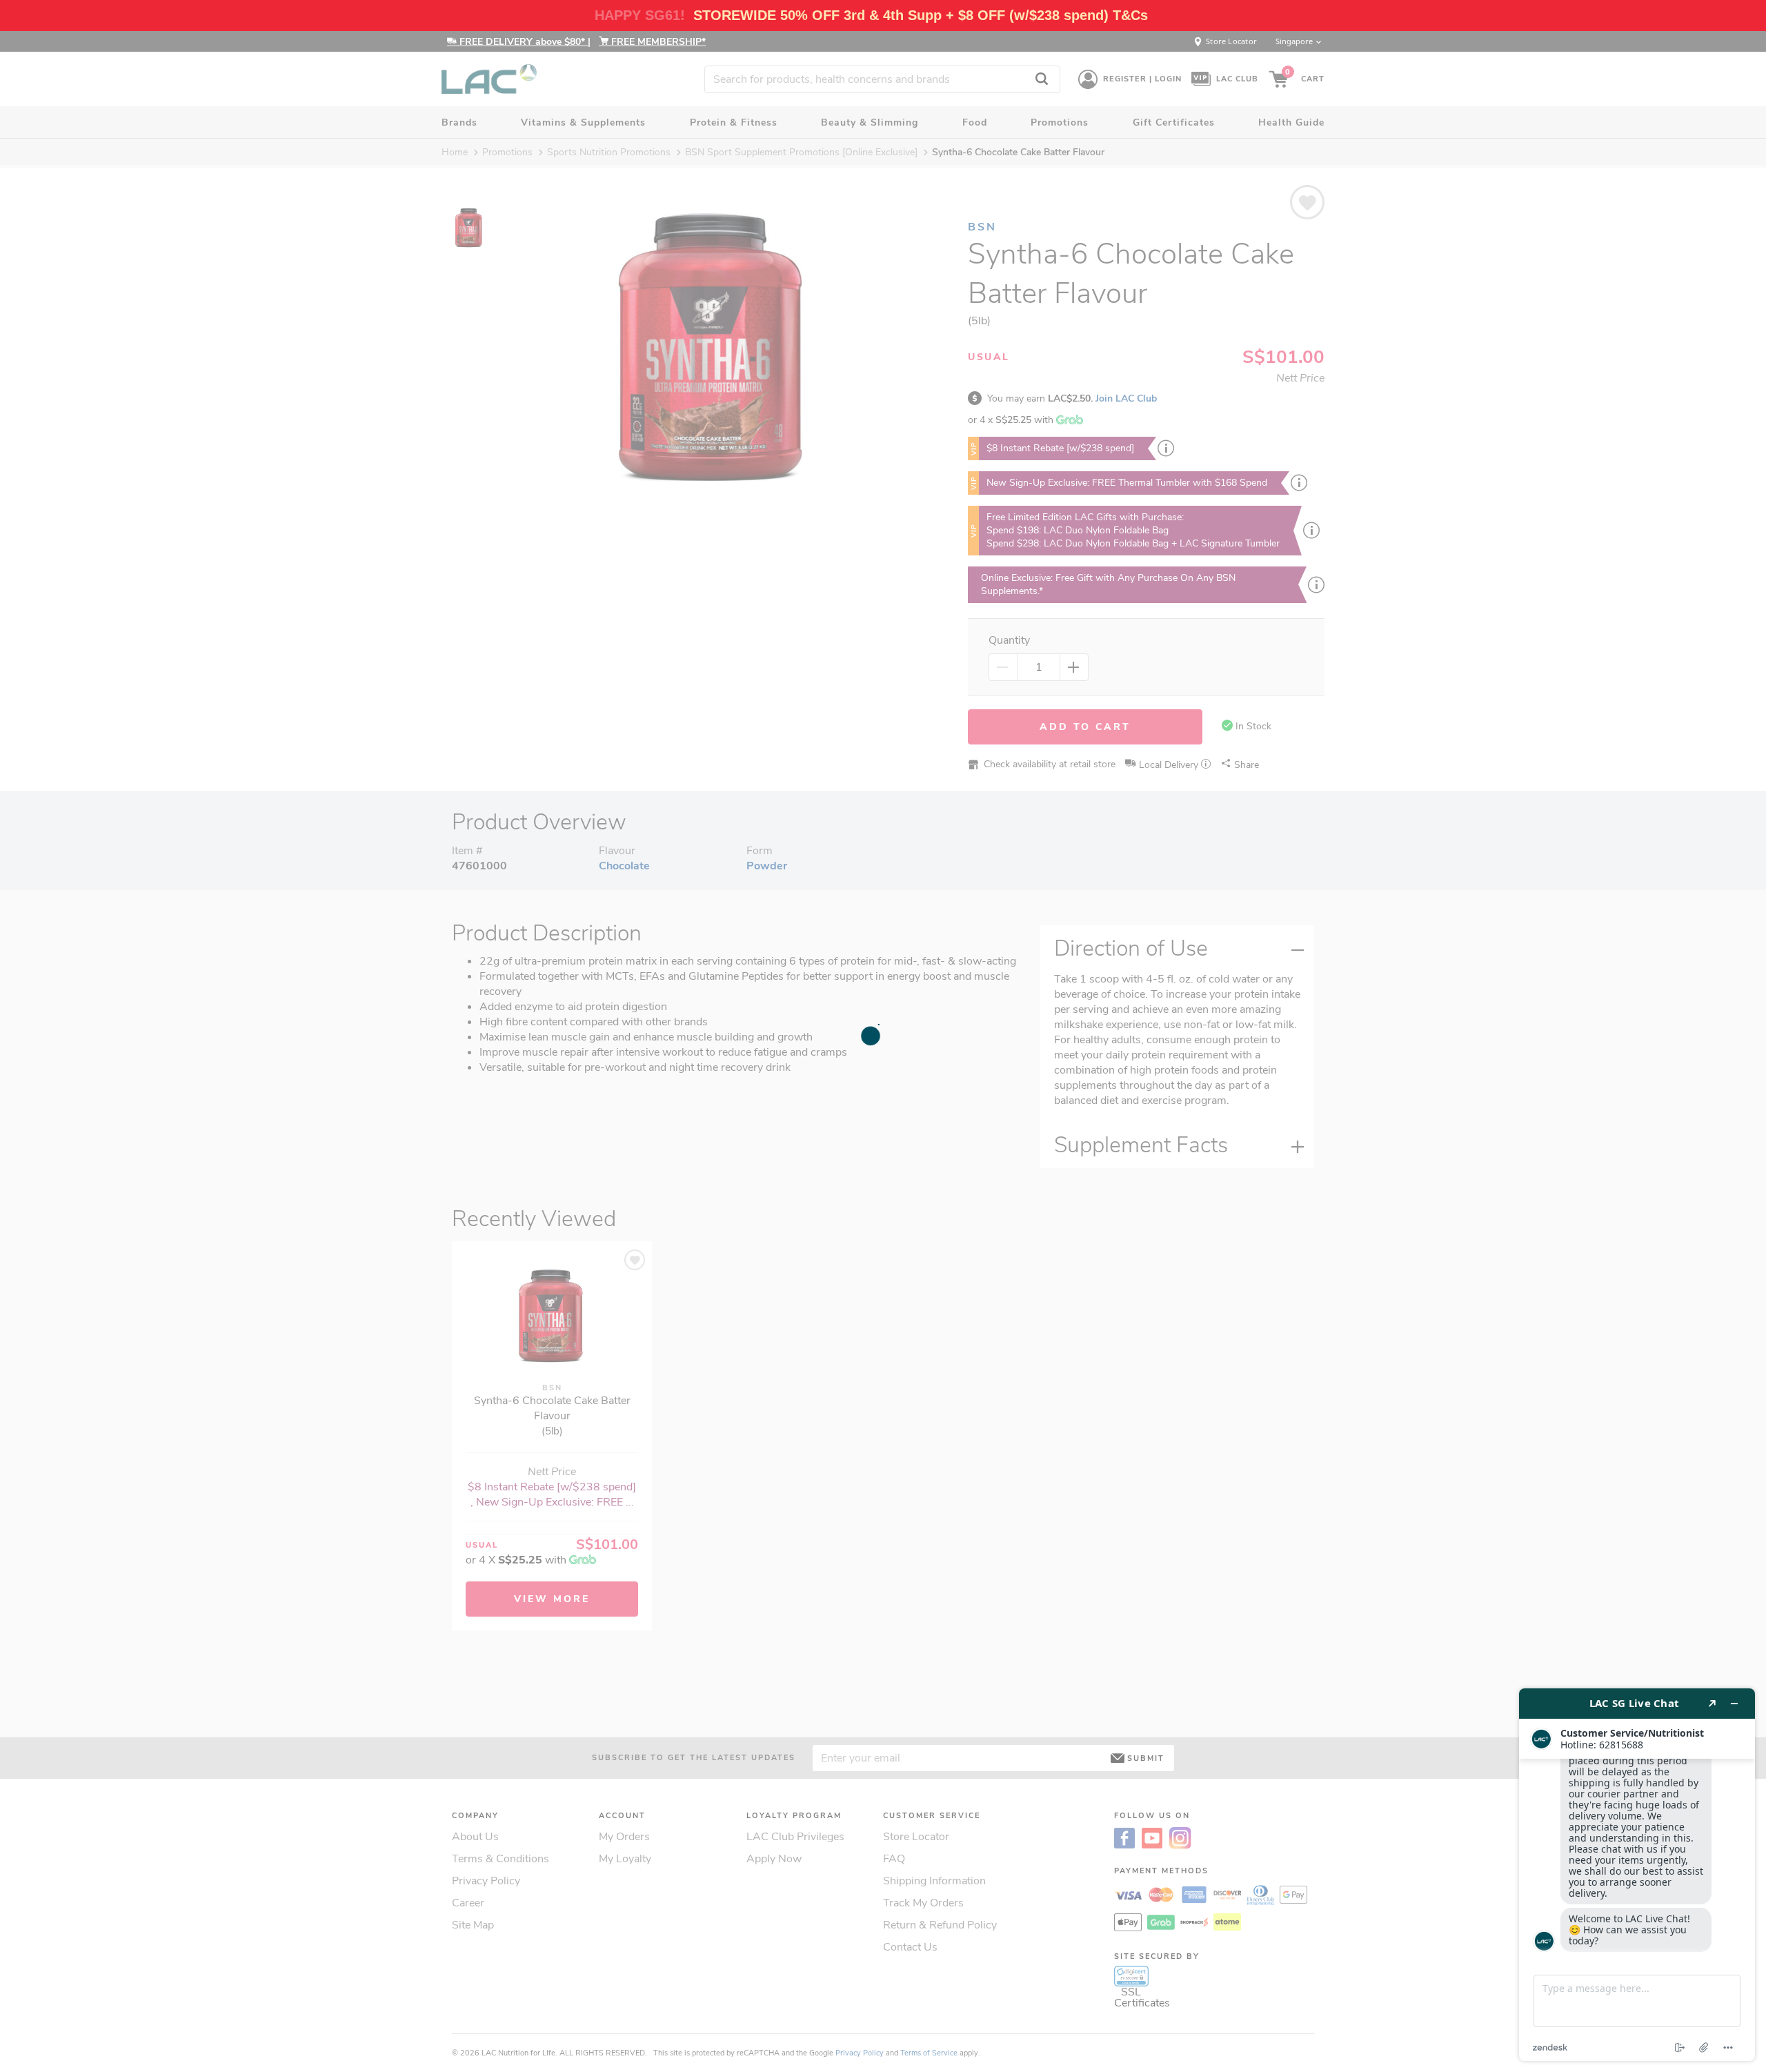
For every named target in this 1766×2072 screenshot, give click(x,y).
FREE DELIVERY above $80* (522, 42)
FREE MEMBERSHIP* (657, 42)
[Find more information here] (1637, 1875)
